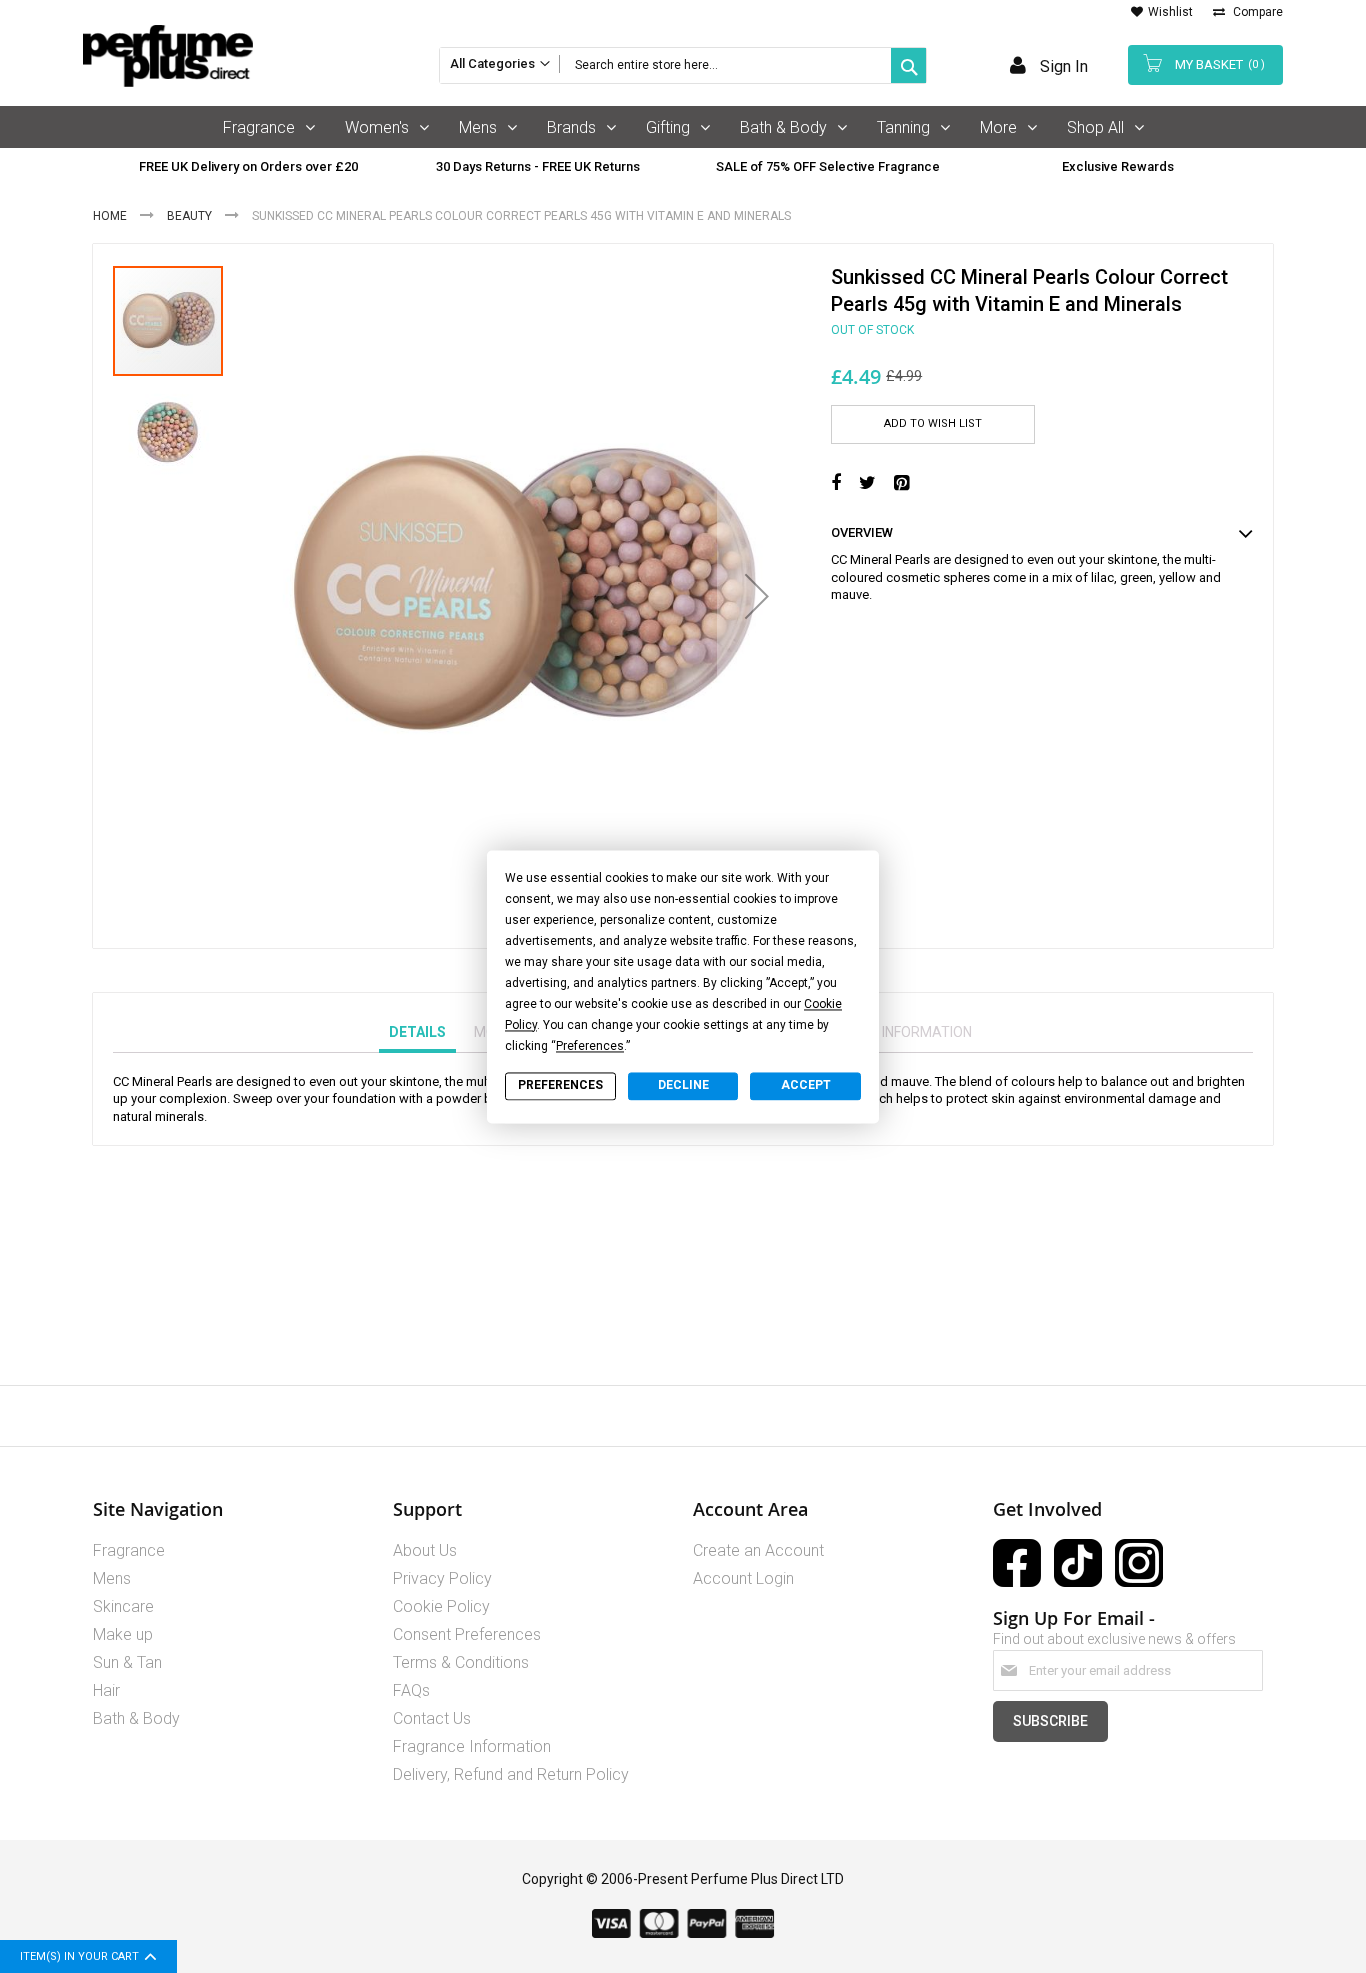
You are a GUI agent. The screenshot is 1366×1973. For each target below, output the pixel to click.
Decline (683, 1086)
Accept (806, 1086)
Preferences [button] (590, 1046)
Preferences (560, 1086)
